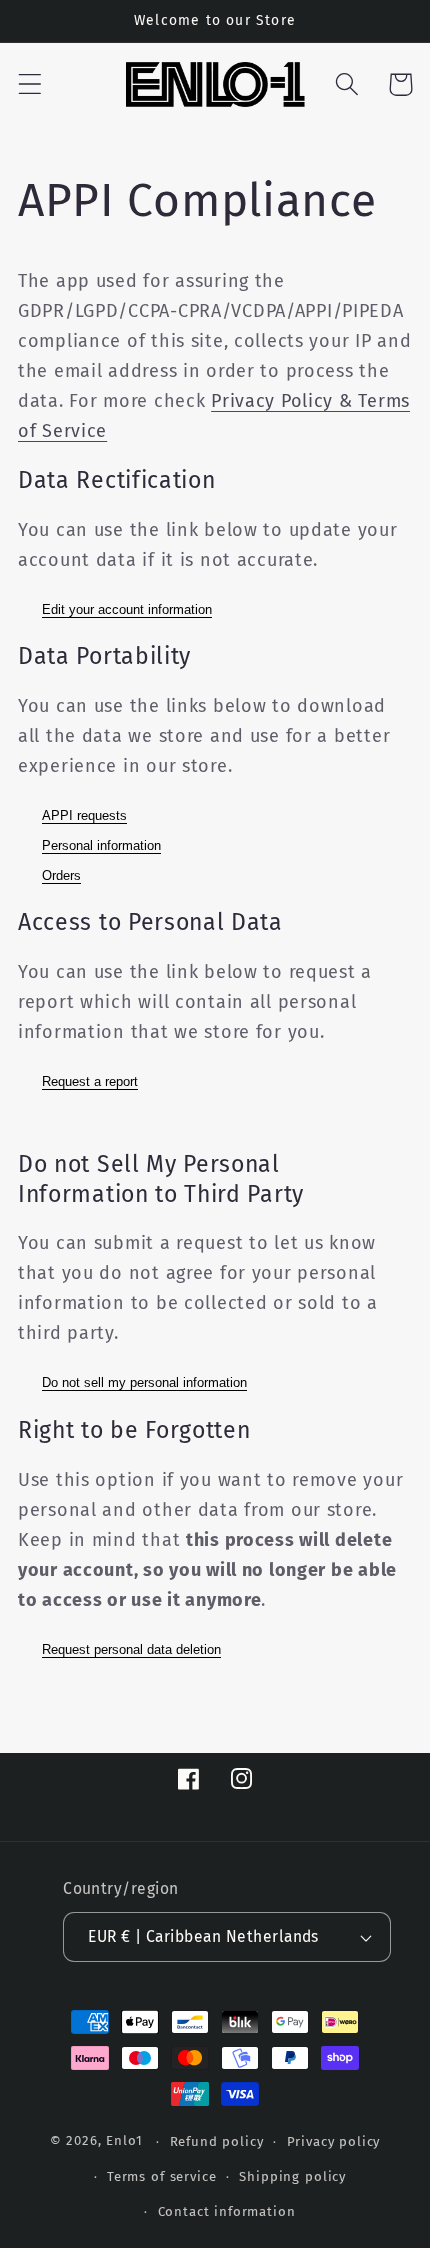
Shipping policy (292, 2176)
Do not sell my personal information (144, 1382)
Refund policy (217, 2141)
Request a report (90, 1081)
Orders (61, 875)
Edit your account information (127, 609)
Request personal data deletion (131, 1649)
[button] (30, 84)
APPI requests (84, 815)
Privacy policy (334, 2141)
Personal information (101, 845)
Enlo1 (124, 2141)
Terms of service (161, 2176)
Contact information (227, 2211)
